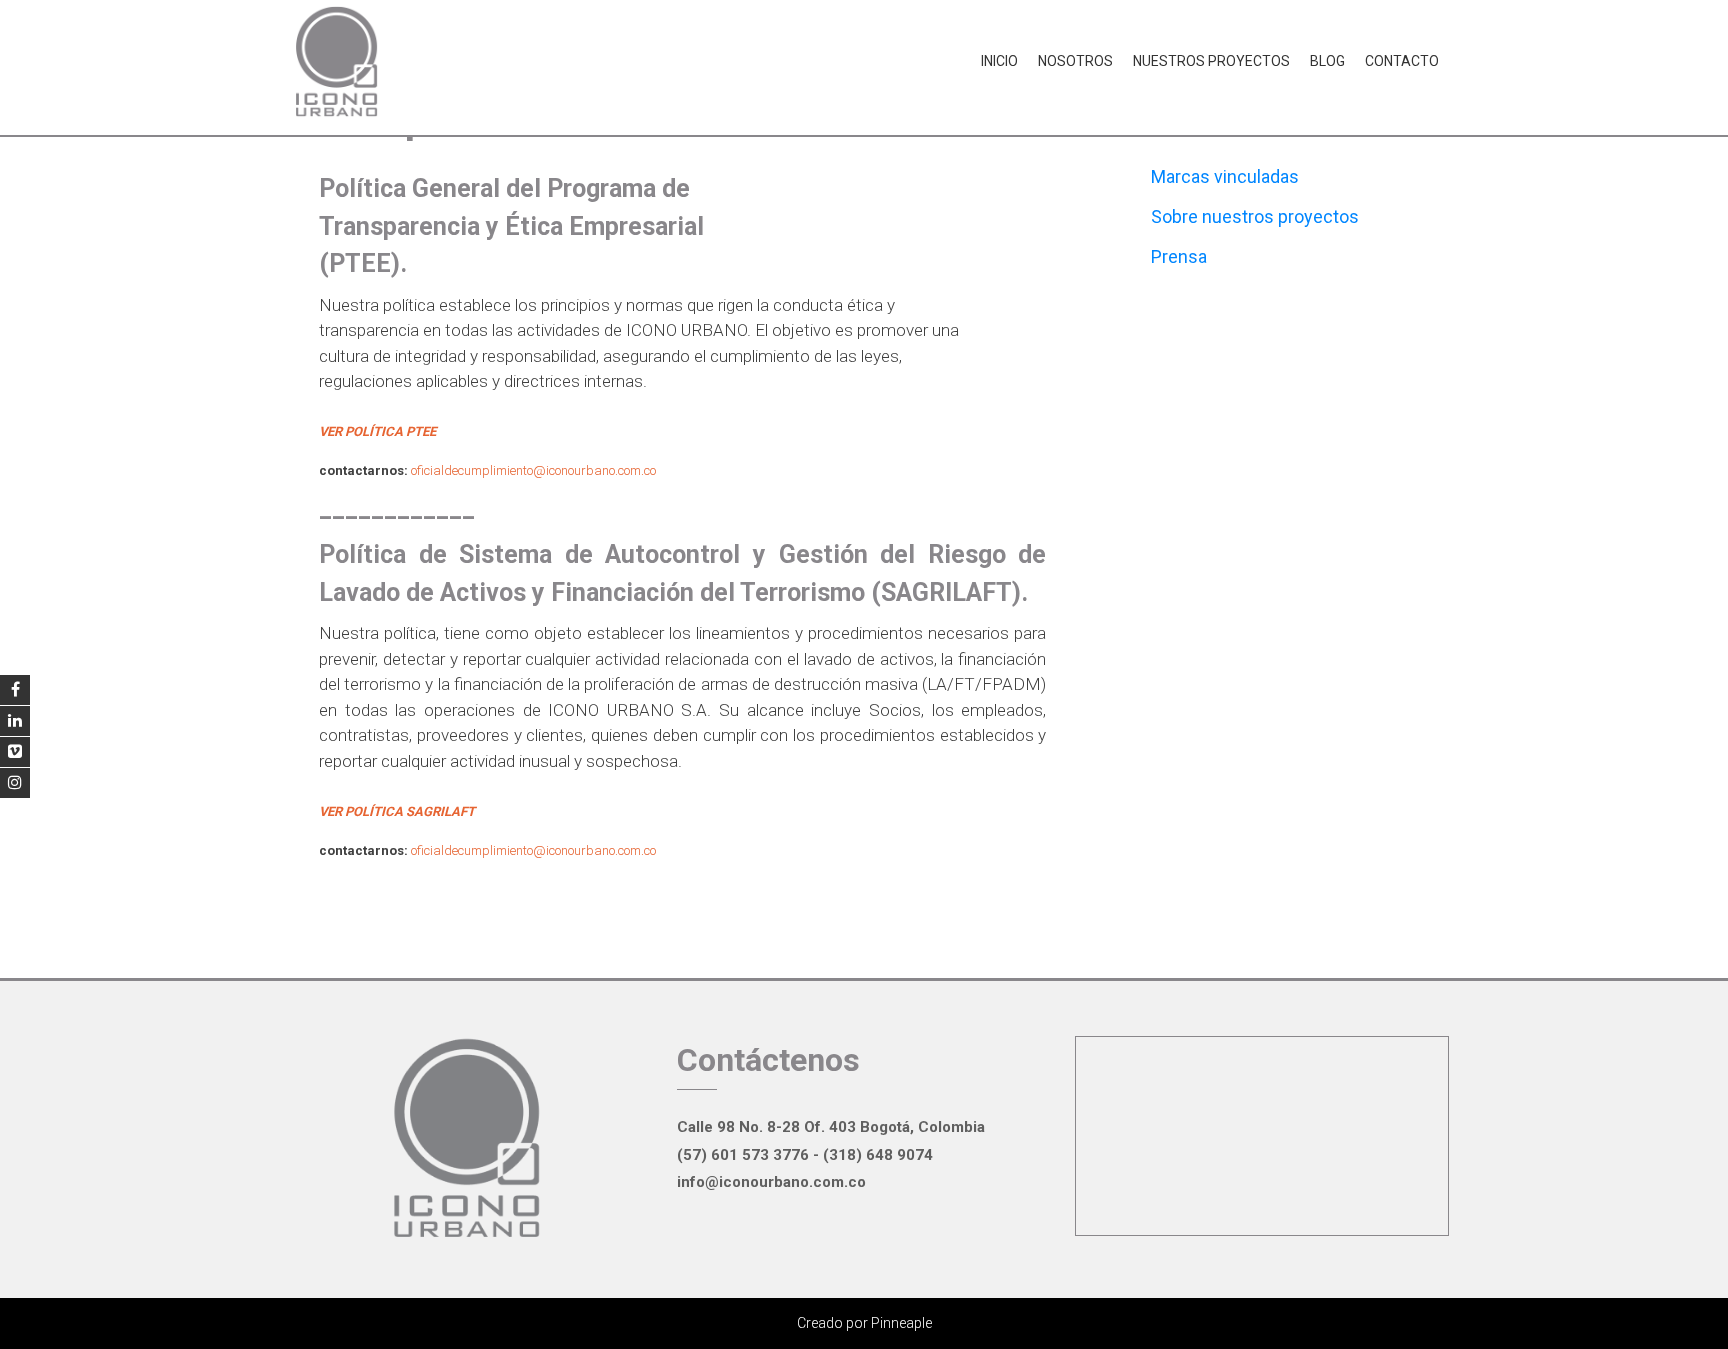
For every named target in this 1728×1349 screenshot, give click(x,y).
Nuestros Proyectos (1211, 61)
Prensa (1179, 256)
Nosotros (1075, 61)
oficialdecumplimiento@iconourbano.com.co (533, 470)
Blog (1327, 61)
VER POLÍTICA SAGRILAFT (397, 811)
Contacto (1402, 61)
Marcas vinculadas (1225, 176)
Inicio (999, 61)
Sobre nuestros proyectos (1255, 216)
